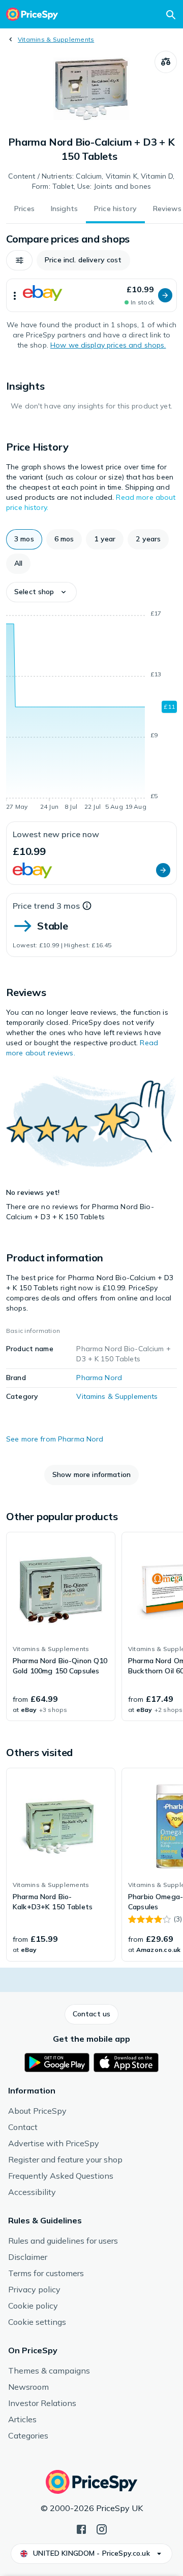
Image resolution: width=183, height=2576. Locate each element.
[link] (61, 1627)
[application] (91, 712)
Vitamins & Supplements (56, 39)
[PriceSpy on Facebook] (81, 2528)
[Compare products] (166, 62)
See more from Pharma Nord (55, 1439)
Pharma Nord (99, 1378)
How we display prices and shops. (108, 345)
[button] (19, 260)
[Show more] (15, 295)
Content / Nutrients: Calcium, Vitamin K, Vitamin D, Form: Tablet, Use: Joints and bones (91, 181)
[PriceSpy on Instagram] (102, 2528)
